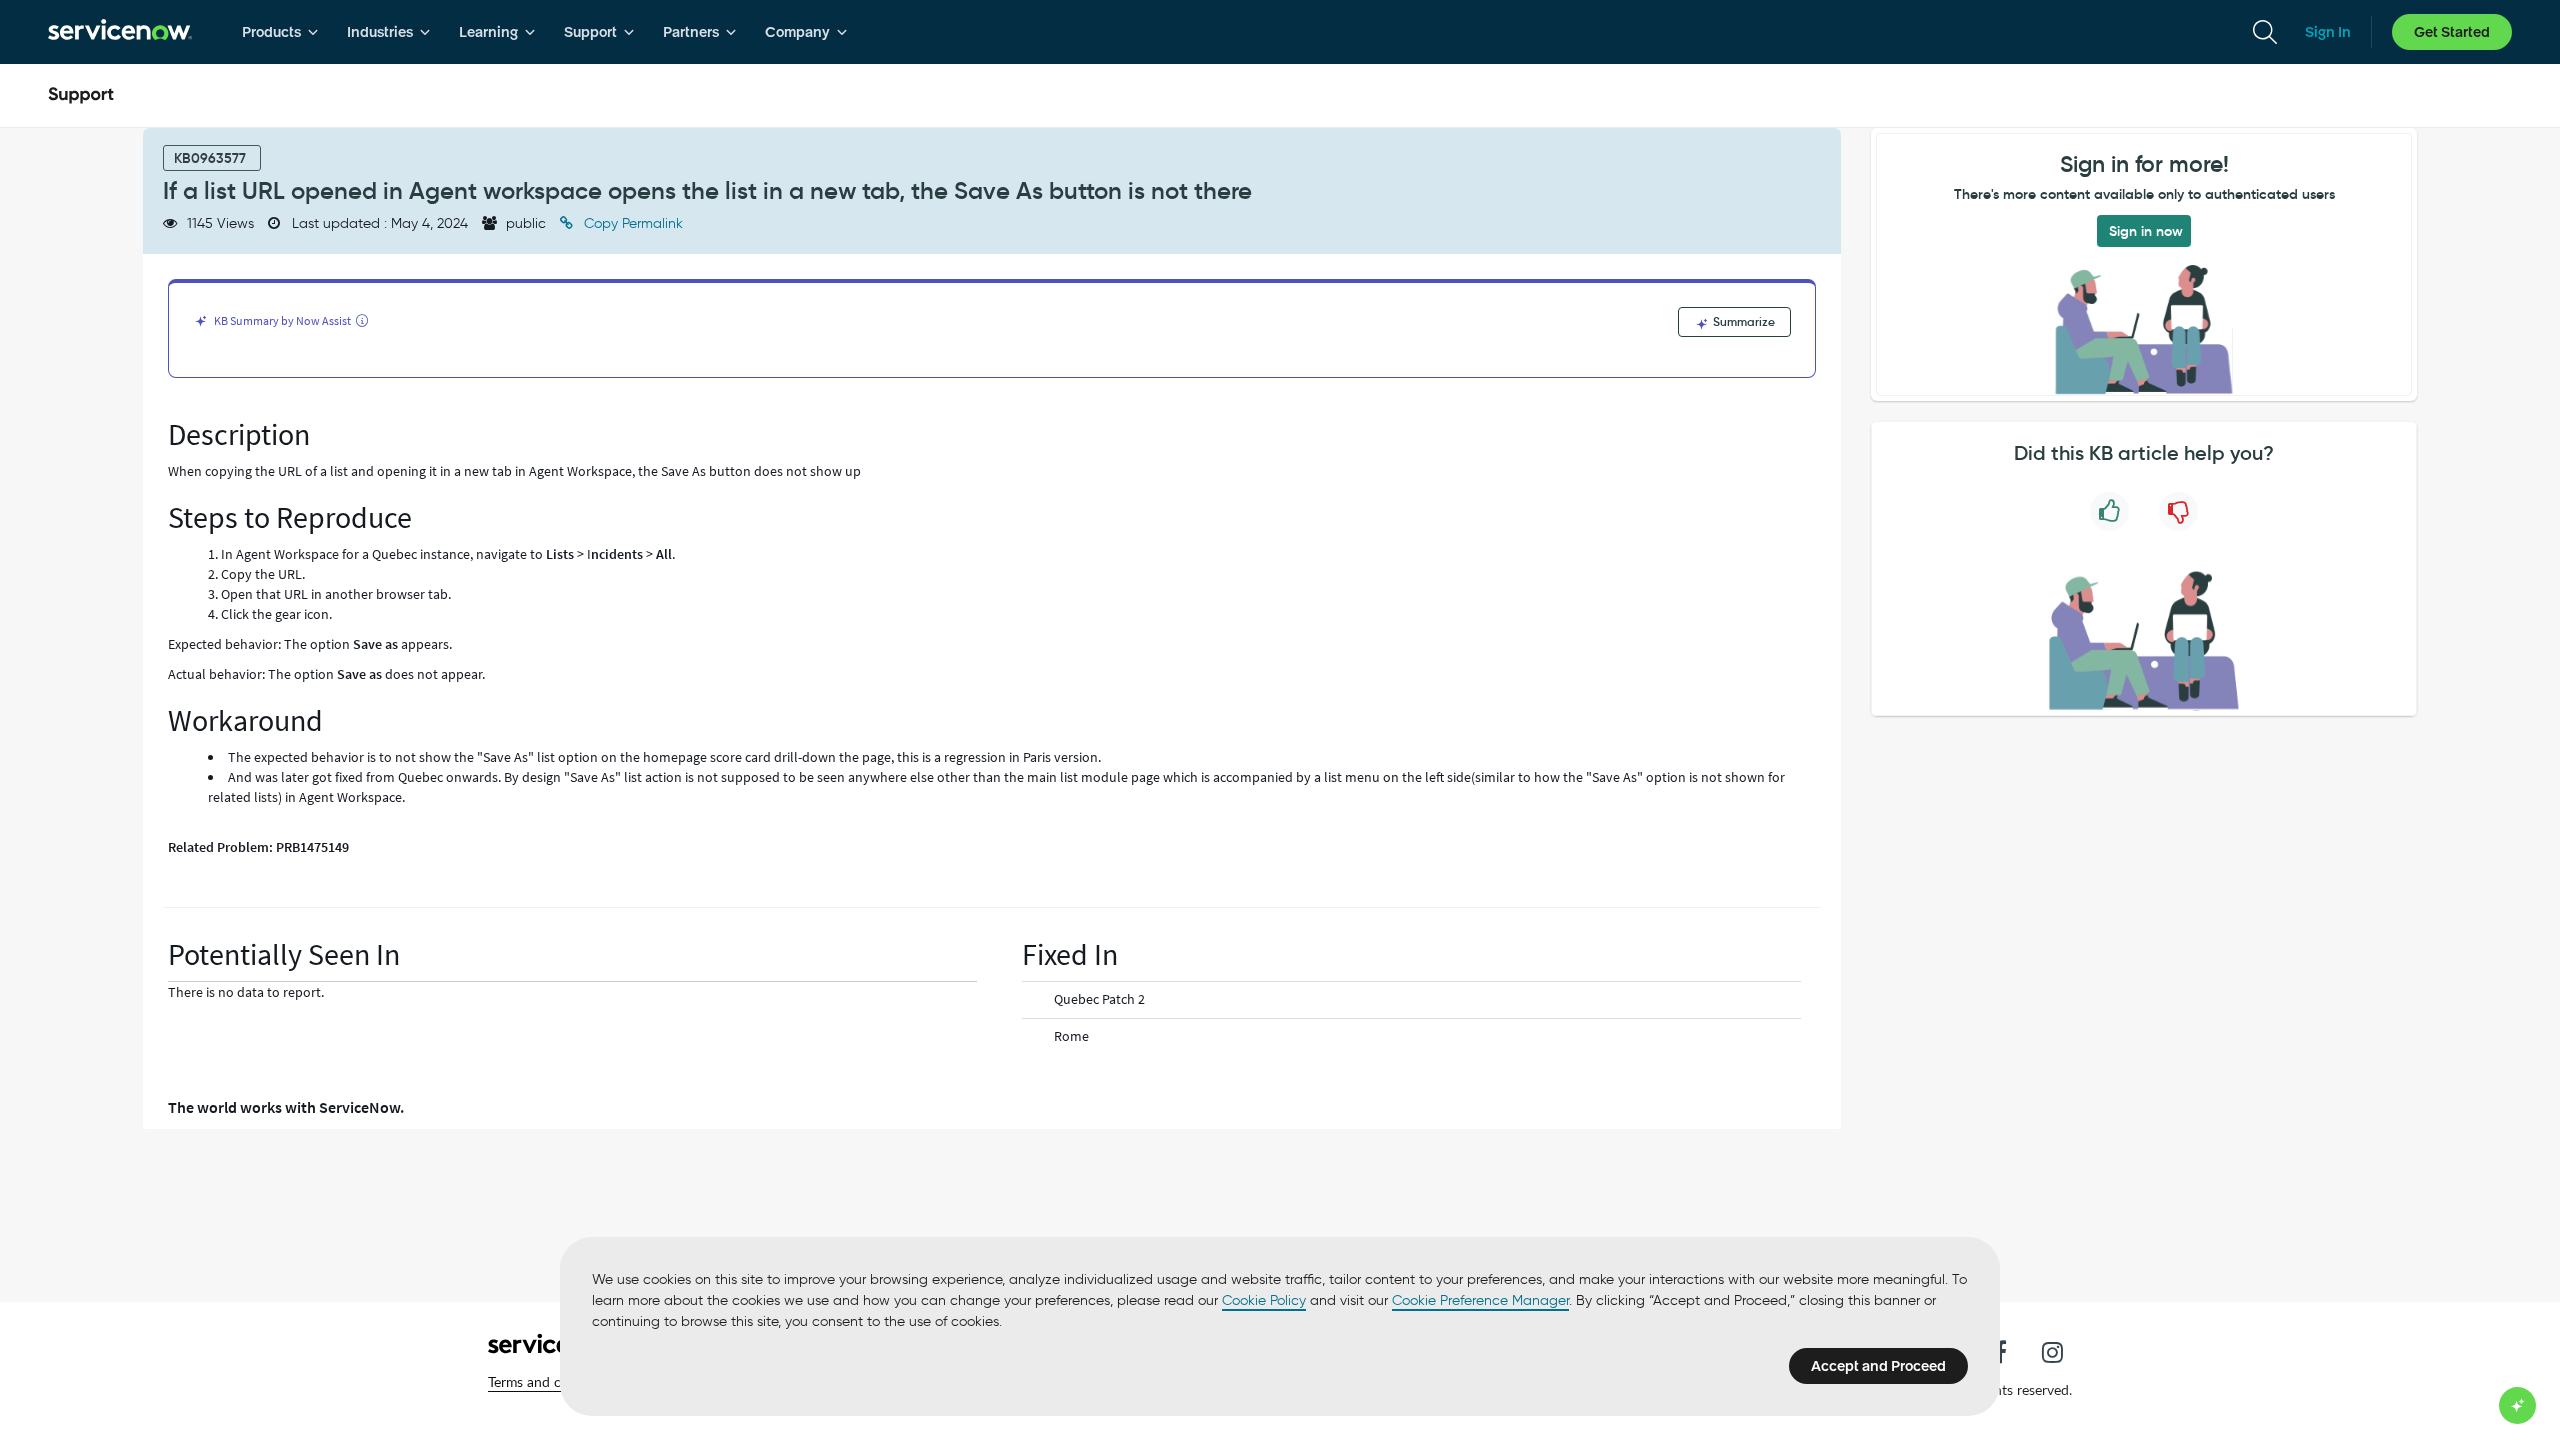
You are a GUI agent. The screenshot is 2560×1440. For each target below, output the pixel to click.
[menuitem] (280, 32)
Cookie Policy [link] (1264, 1300)
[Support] (81, 96)
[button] (553, 1382)
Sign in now (2146, 231)
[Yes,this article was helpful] (2109, 511)
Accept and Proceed (1878, 1366)
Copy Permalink (631, 223)
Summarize (1742, 321)
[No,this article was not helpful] (2178, 511)
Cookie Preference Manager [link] (1480, 1300)
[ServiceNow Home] (120, 32)
